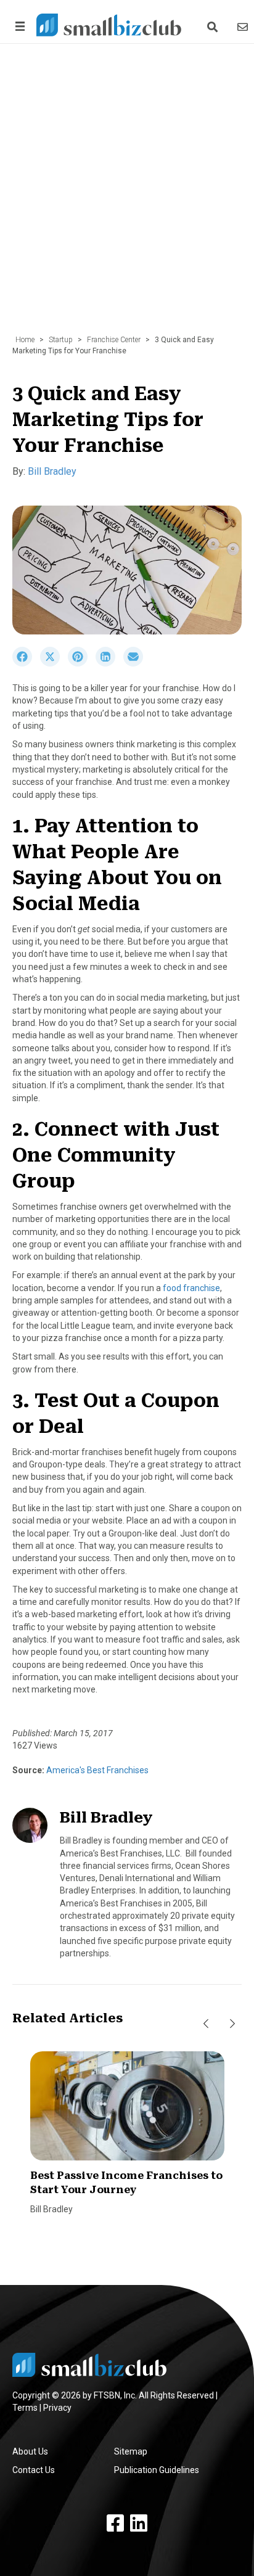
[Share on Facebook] (26, 663)
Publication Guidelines (157, 2470)
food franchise (191, 1288)
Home (25, 340)
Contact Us (34, 2470)
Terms (25, 2408)
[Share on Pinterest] (82, 663)
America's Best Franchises (96, 1770)
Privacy (57, 2408)
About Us (30, 2451)
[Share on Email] (136, 663)
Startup (61, 340)
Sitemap (131, 2451)
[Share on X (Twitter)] (54, 663)
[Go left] (206, 2024)
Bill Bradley (52, 471)
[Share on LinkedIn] (109, 663)
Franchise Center (114, 340)
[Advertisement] (127, 195)
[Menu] (18, 26)
